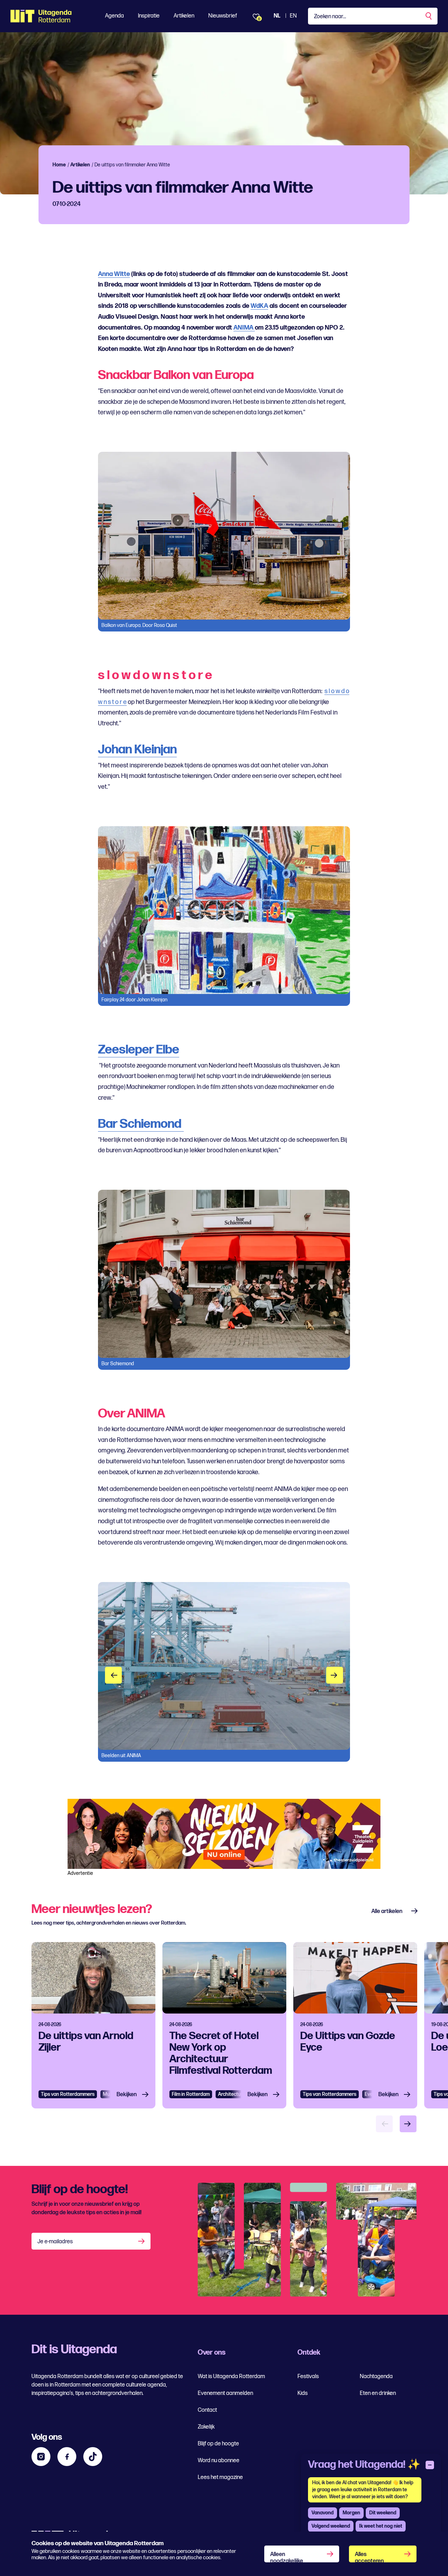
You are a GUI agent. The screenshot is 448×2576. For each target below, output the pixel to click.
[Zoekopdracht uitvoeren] (429, 16)
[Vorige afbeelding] (113, 1675)
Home (59, 165)
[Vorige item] (384, 2124)
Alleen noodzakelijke (287, 2557)
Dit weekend (383, 2513)
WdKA (259, 306)
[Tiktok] (93, 2457)
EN (293, 16)
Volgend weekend (331, 2526)
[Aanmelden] (142, 2241)
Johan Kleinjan (137, 750)
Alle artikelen (387, 1911)
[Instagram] (41, 2457)
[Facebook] (67, 2457)
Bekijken (127, 2095)
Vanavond (323, 2513)
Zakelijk (206, 2427)
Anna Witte (114, 274)
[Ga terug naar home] (41, 16)
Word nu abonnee (219, 2461)
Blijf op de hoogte (218, 2444)
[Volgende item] (408, 2124)
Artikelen (184, 16)
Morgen (351, 2513)
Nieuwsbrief (223, 16)
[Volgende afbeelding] (335, 1675)
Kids (303, 2393)
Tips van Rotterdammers (68, 2094)
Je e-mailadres (55, 2242)
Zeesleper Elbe (139, 1050)
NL (277, 16)
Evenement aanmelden (225, 2393)
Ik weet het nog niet (381, 2526)
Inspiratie (149, 16)
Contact (207, 2410)
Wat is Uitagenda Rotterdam (231, 2377)
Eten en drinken (378, 2393)
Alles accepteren (369, 2557)
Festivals (308, 2377)
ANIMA (244, 328)
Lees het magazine (220, 2477)
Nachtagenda (376, 2377)
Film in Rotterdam (191, 2094)
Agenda (114, 16)
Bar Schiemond (141, 1124)
